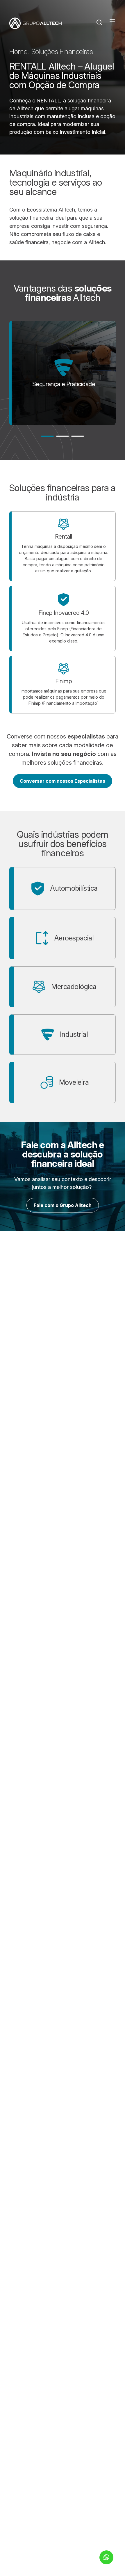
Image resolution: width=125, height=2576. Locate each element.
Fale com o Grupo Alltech (63, 1205)
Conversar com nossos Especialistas (63, 781)
